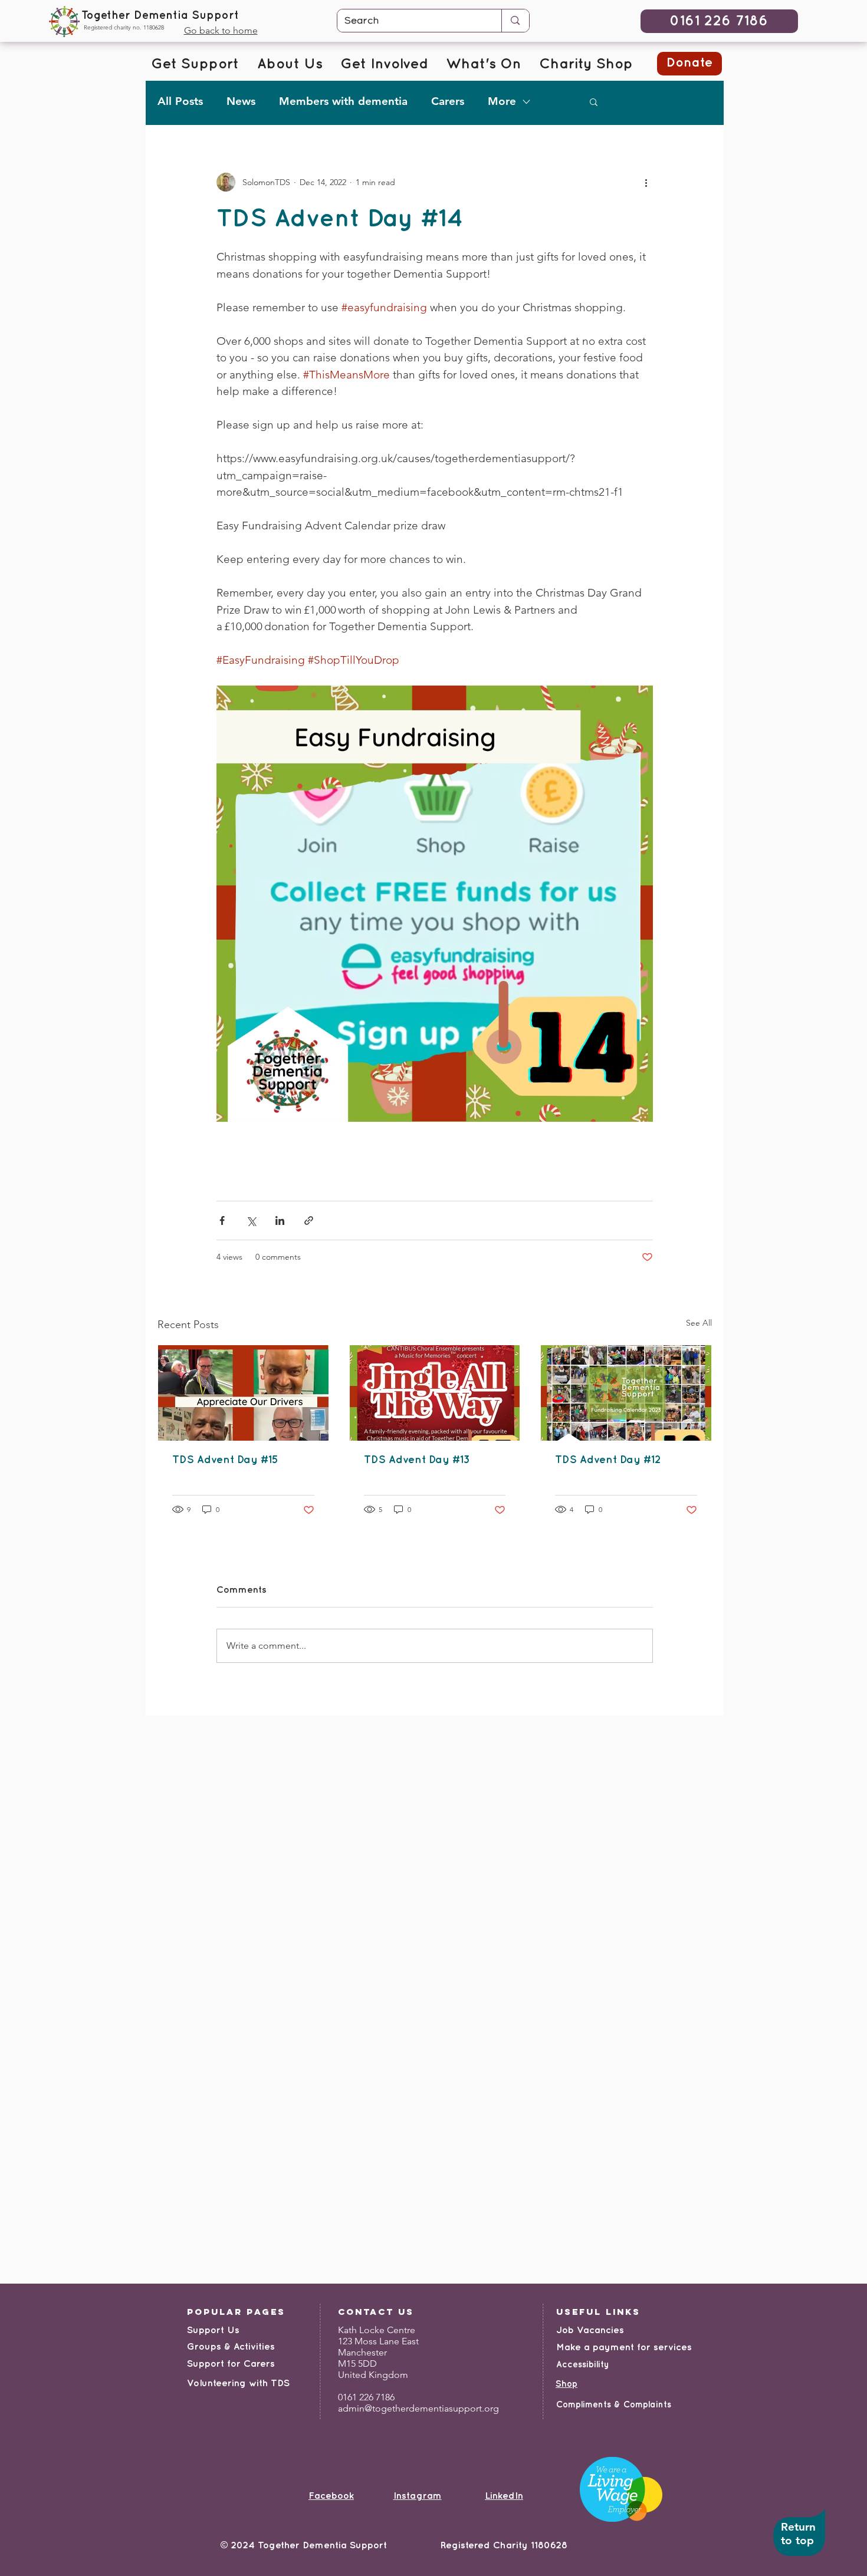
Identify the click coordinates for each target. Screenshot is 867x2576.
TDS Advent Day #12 (608, 1460)
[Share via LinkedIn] (280, 1221)
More (502, 101)
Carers (448, 101)
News (241, 101)
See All (699, 1323)
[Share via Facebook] (222, 1221)
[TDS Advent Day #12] (626, 1393)
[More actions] (646, 182)
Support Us (213, 2330)
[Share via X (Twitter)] (251, 1221)
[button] (594, 101)
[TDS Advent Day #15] (243, 1393)
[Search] (515, 21)
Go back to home (221, 30)
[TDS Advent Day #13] (435, 1393)
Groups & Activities (231, 2347)
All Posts (180, 101)
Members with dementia (343, 101)
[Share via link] (309, 1221)
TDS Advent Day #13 (417, 1460)
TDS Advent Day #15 (225, 1460)
